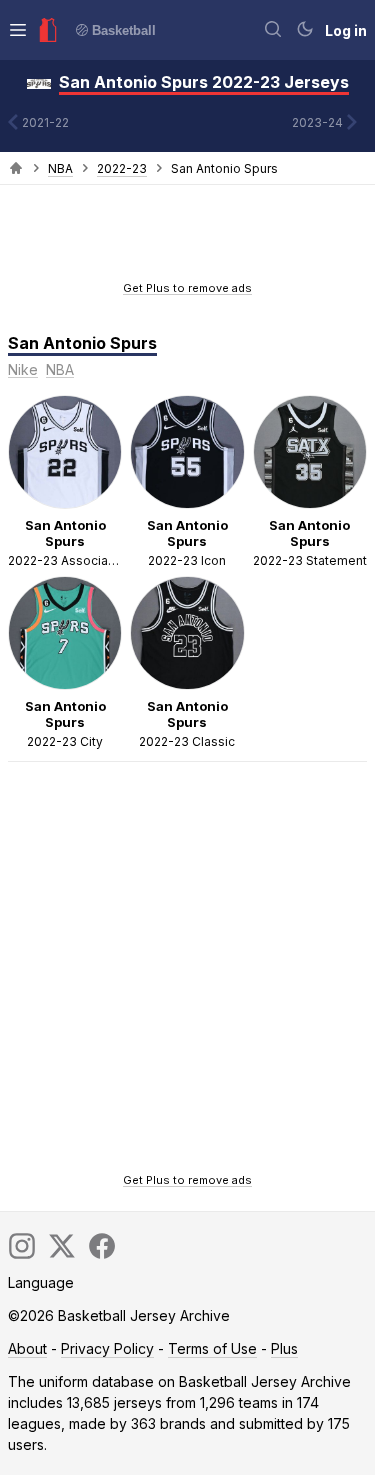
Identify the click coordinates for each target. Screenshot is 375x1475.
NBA (60, 168)
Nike (23, 369)
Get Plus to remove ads (187, 288)
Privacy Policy (107, 1348)
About (27, 1348)
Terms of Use (212, 1348)
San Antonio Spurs (82, 343)
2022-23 (122, 168)
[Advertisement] (188, 239)
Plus (284, 1348)
